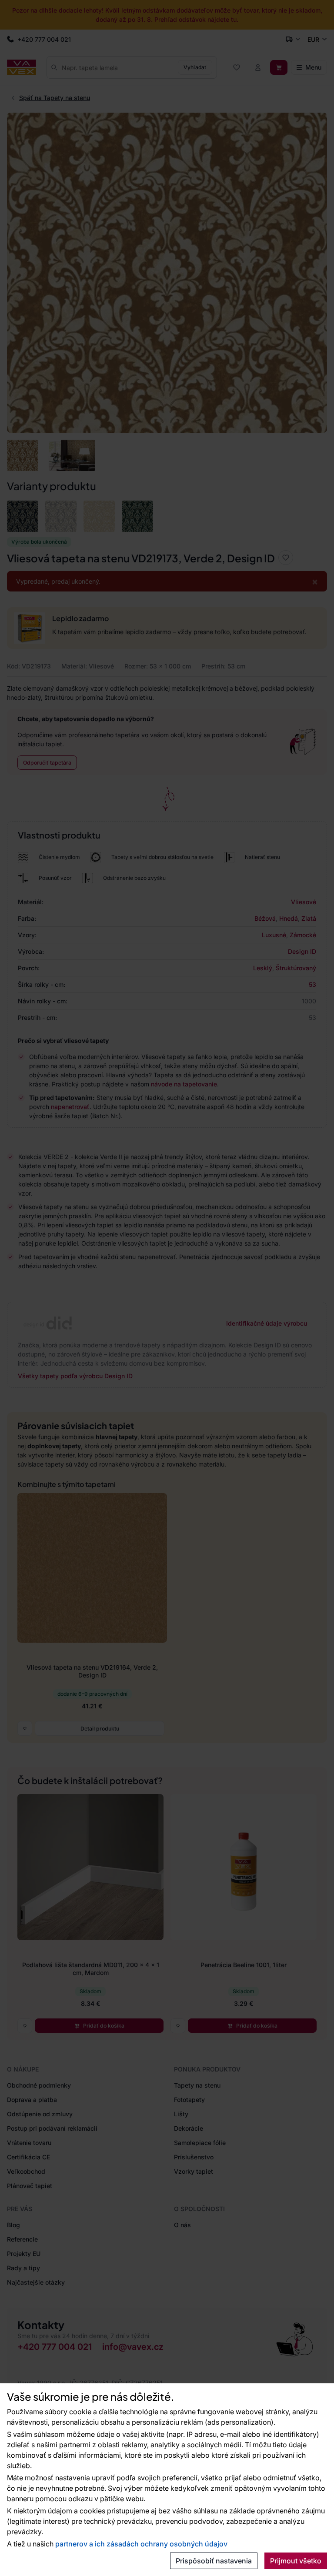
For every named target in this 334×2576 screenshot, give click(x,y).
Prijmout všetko (296, 2561)
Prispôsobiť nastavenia (214, 2561)
